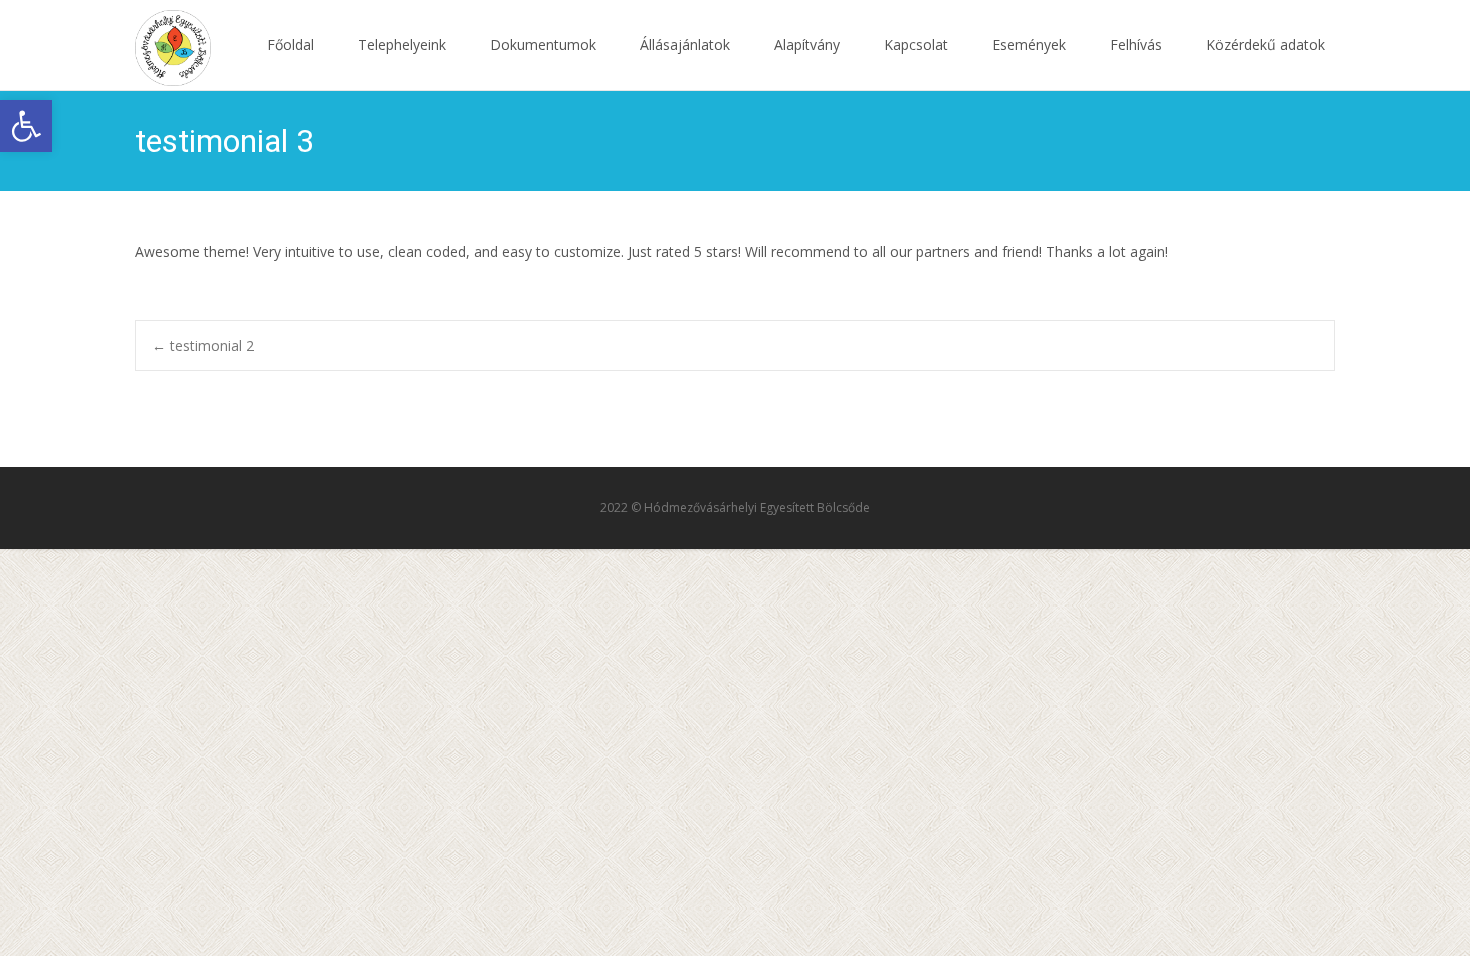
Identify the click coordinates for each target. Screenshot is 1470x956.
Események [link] (1029, 44)
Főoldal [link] (290, 44)
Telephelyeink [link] (402, 44)
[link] (26, 126)
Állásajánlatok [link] (685, 44)
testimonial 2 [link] (203, 345)
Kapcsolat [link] (916, 44)
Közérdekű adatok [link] (1265, 44)
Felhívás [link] (1136, 44)
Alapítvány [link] (807, 44)
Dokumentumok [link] (543, 44)
